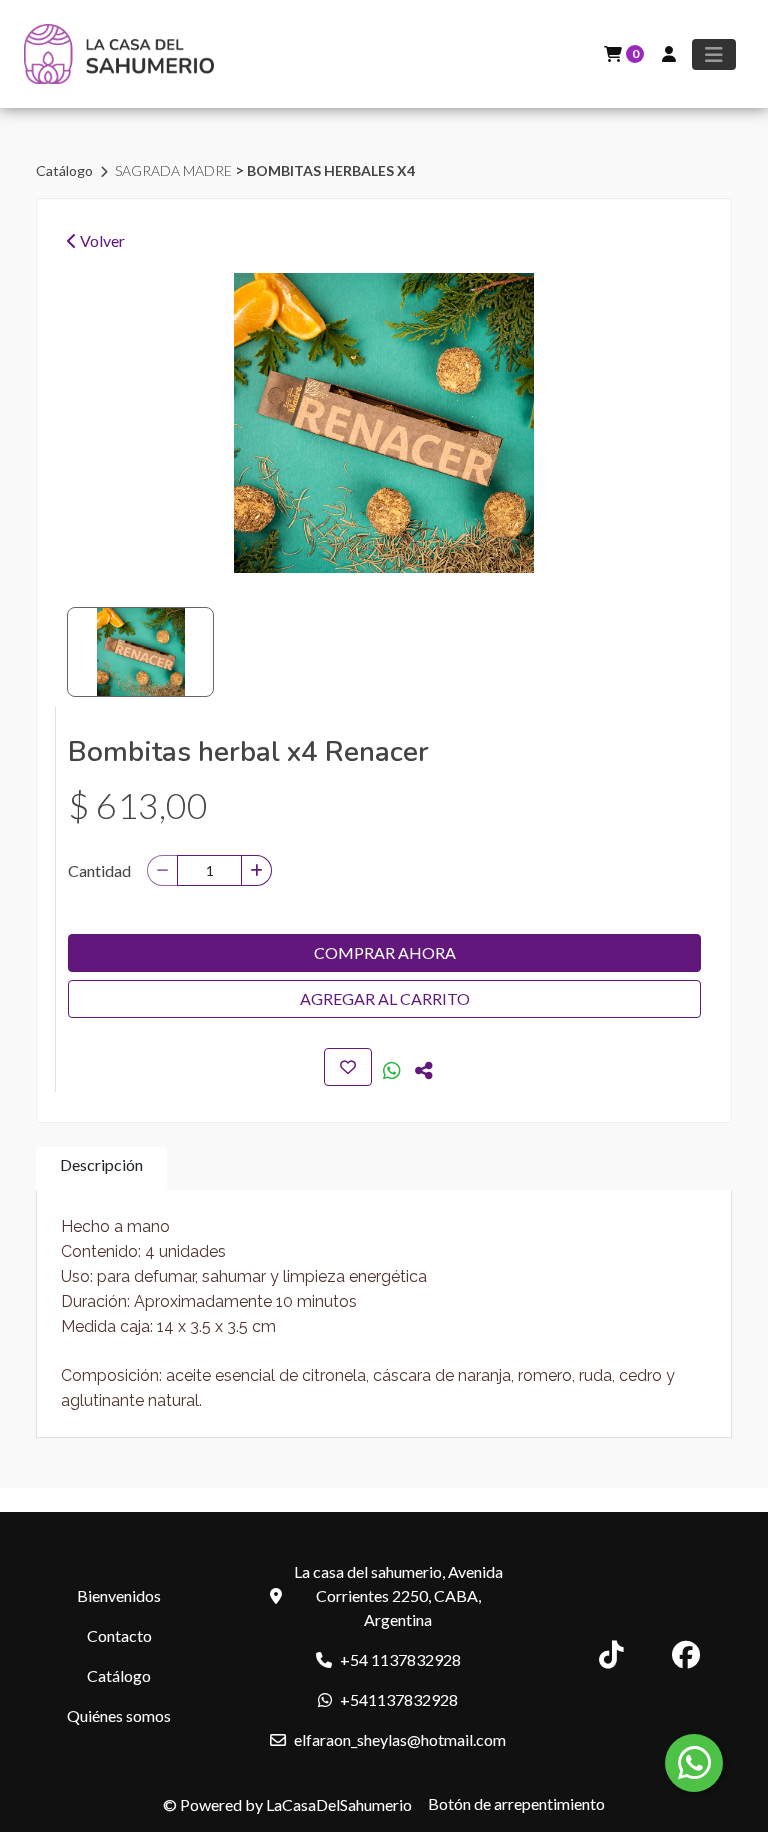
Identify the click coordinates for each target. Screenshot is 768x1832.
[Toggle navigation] (714, 54)
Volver (101, 240)
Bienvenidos (119, 1595)
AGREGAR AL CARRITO (385, 998)
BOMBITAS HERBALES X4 (331, 170)
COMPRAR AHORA (385, 952)
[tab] (101, 1168)
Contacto (119, 1635)
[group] (384, 423)
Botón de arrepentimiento (516, 1803)
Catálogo (66, 170)
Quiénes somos (119, 1715)
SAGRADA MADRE (175, 170)
